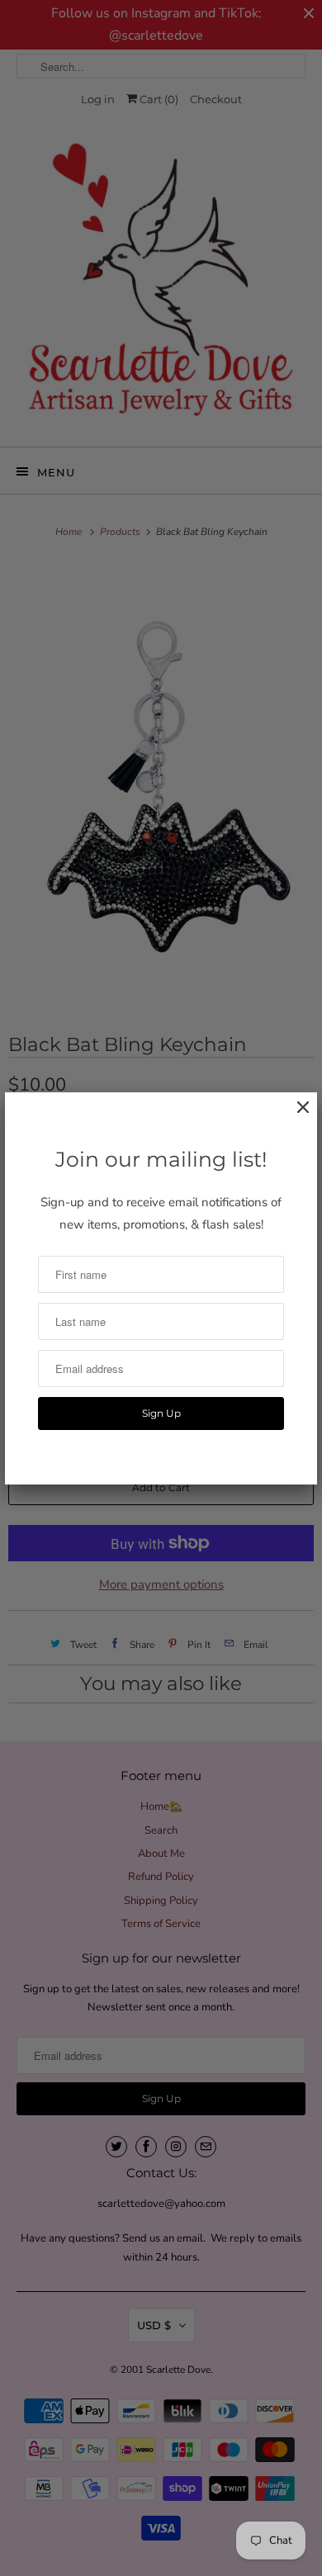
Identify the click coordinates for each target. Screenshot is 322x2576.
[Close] (295, 1116)
